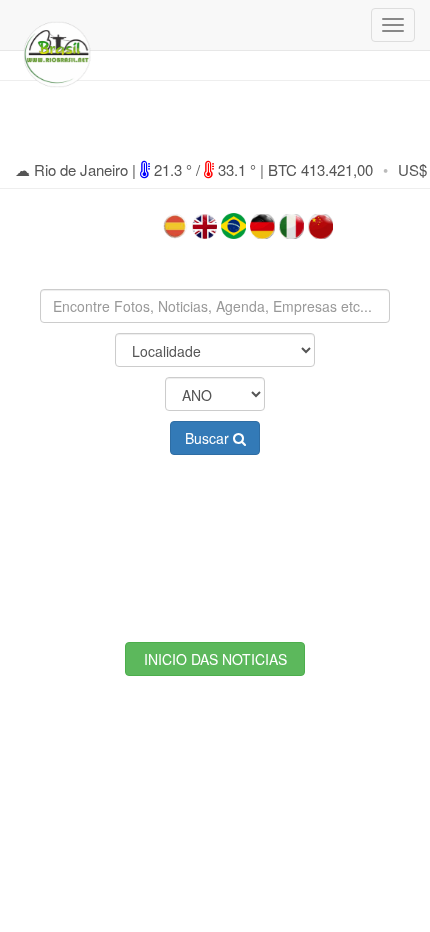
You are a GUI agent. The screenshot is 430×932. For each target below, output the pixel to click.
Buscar (209, 438)
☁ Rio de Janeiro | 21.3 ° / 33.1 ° (137, 169)
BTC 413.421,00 (320, 169)
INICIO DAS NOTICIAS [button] (215, 659)
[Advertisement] (215, 533)
